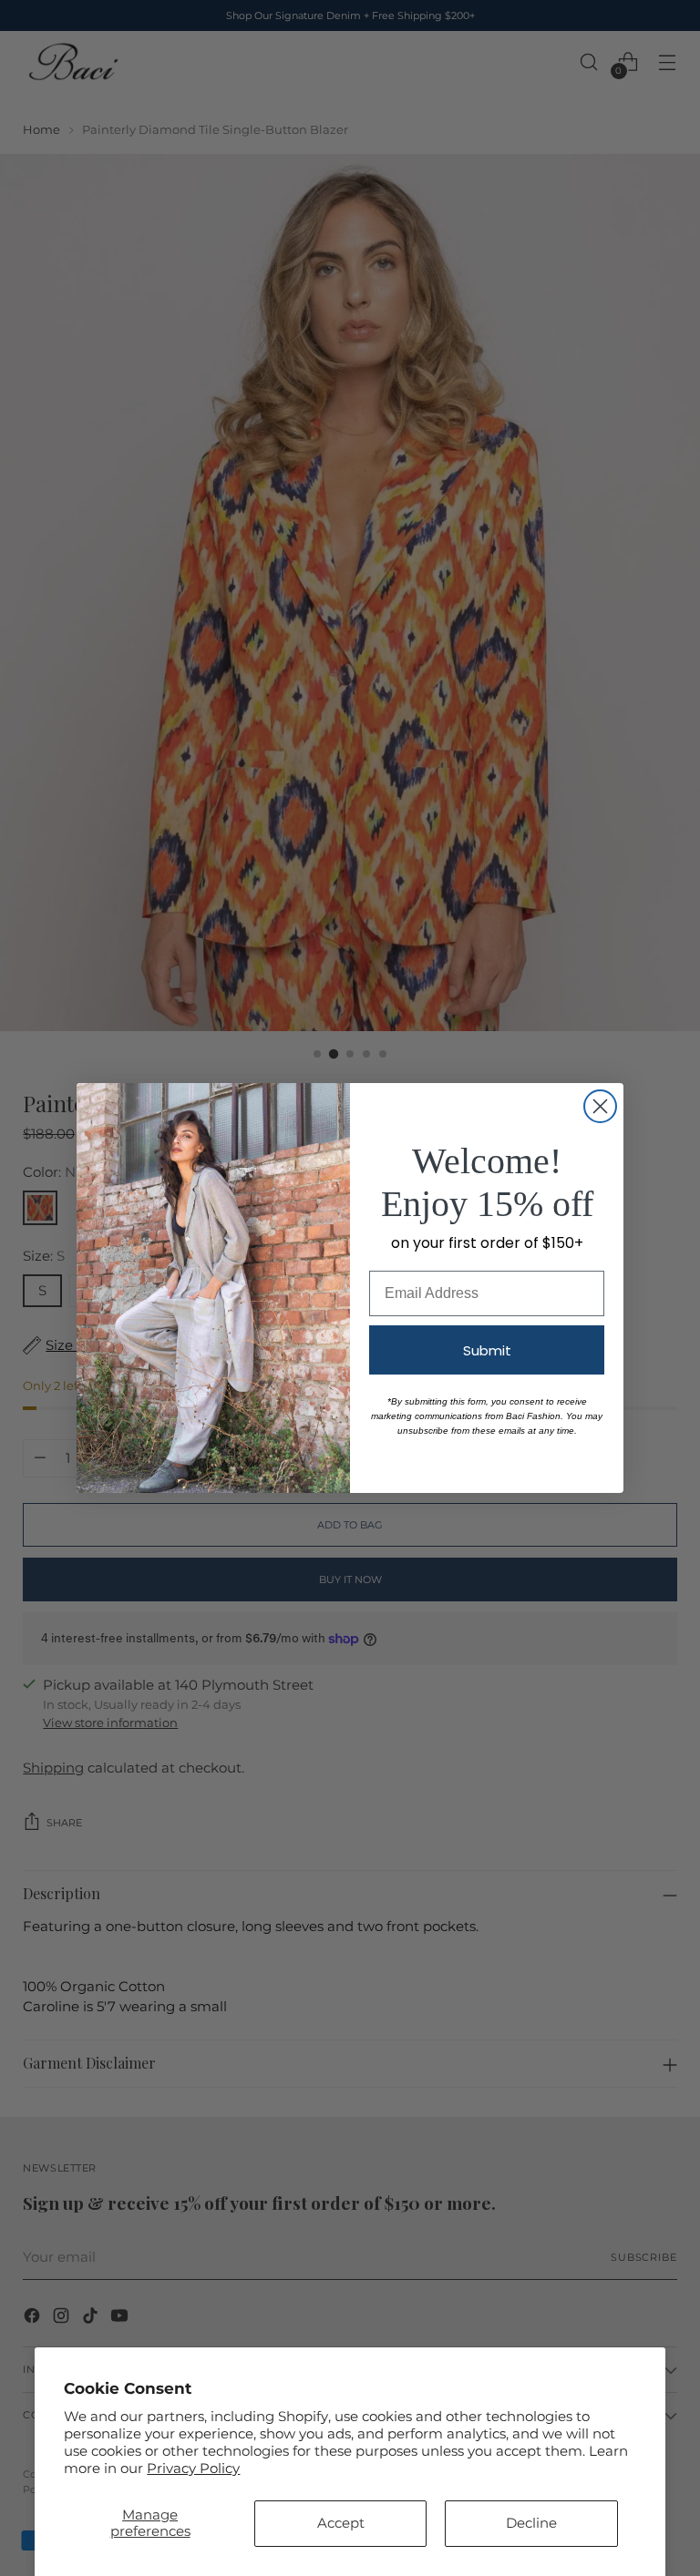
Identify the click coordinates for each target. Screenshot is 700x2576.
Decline (531, 2523)
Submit (487, 1350)
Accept (341, 2523)
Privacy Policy (193, 2469)
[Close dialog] (600, 1106)
